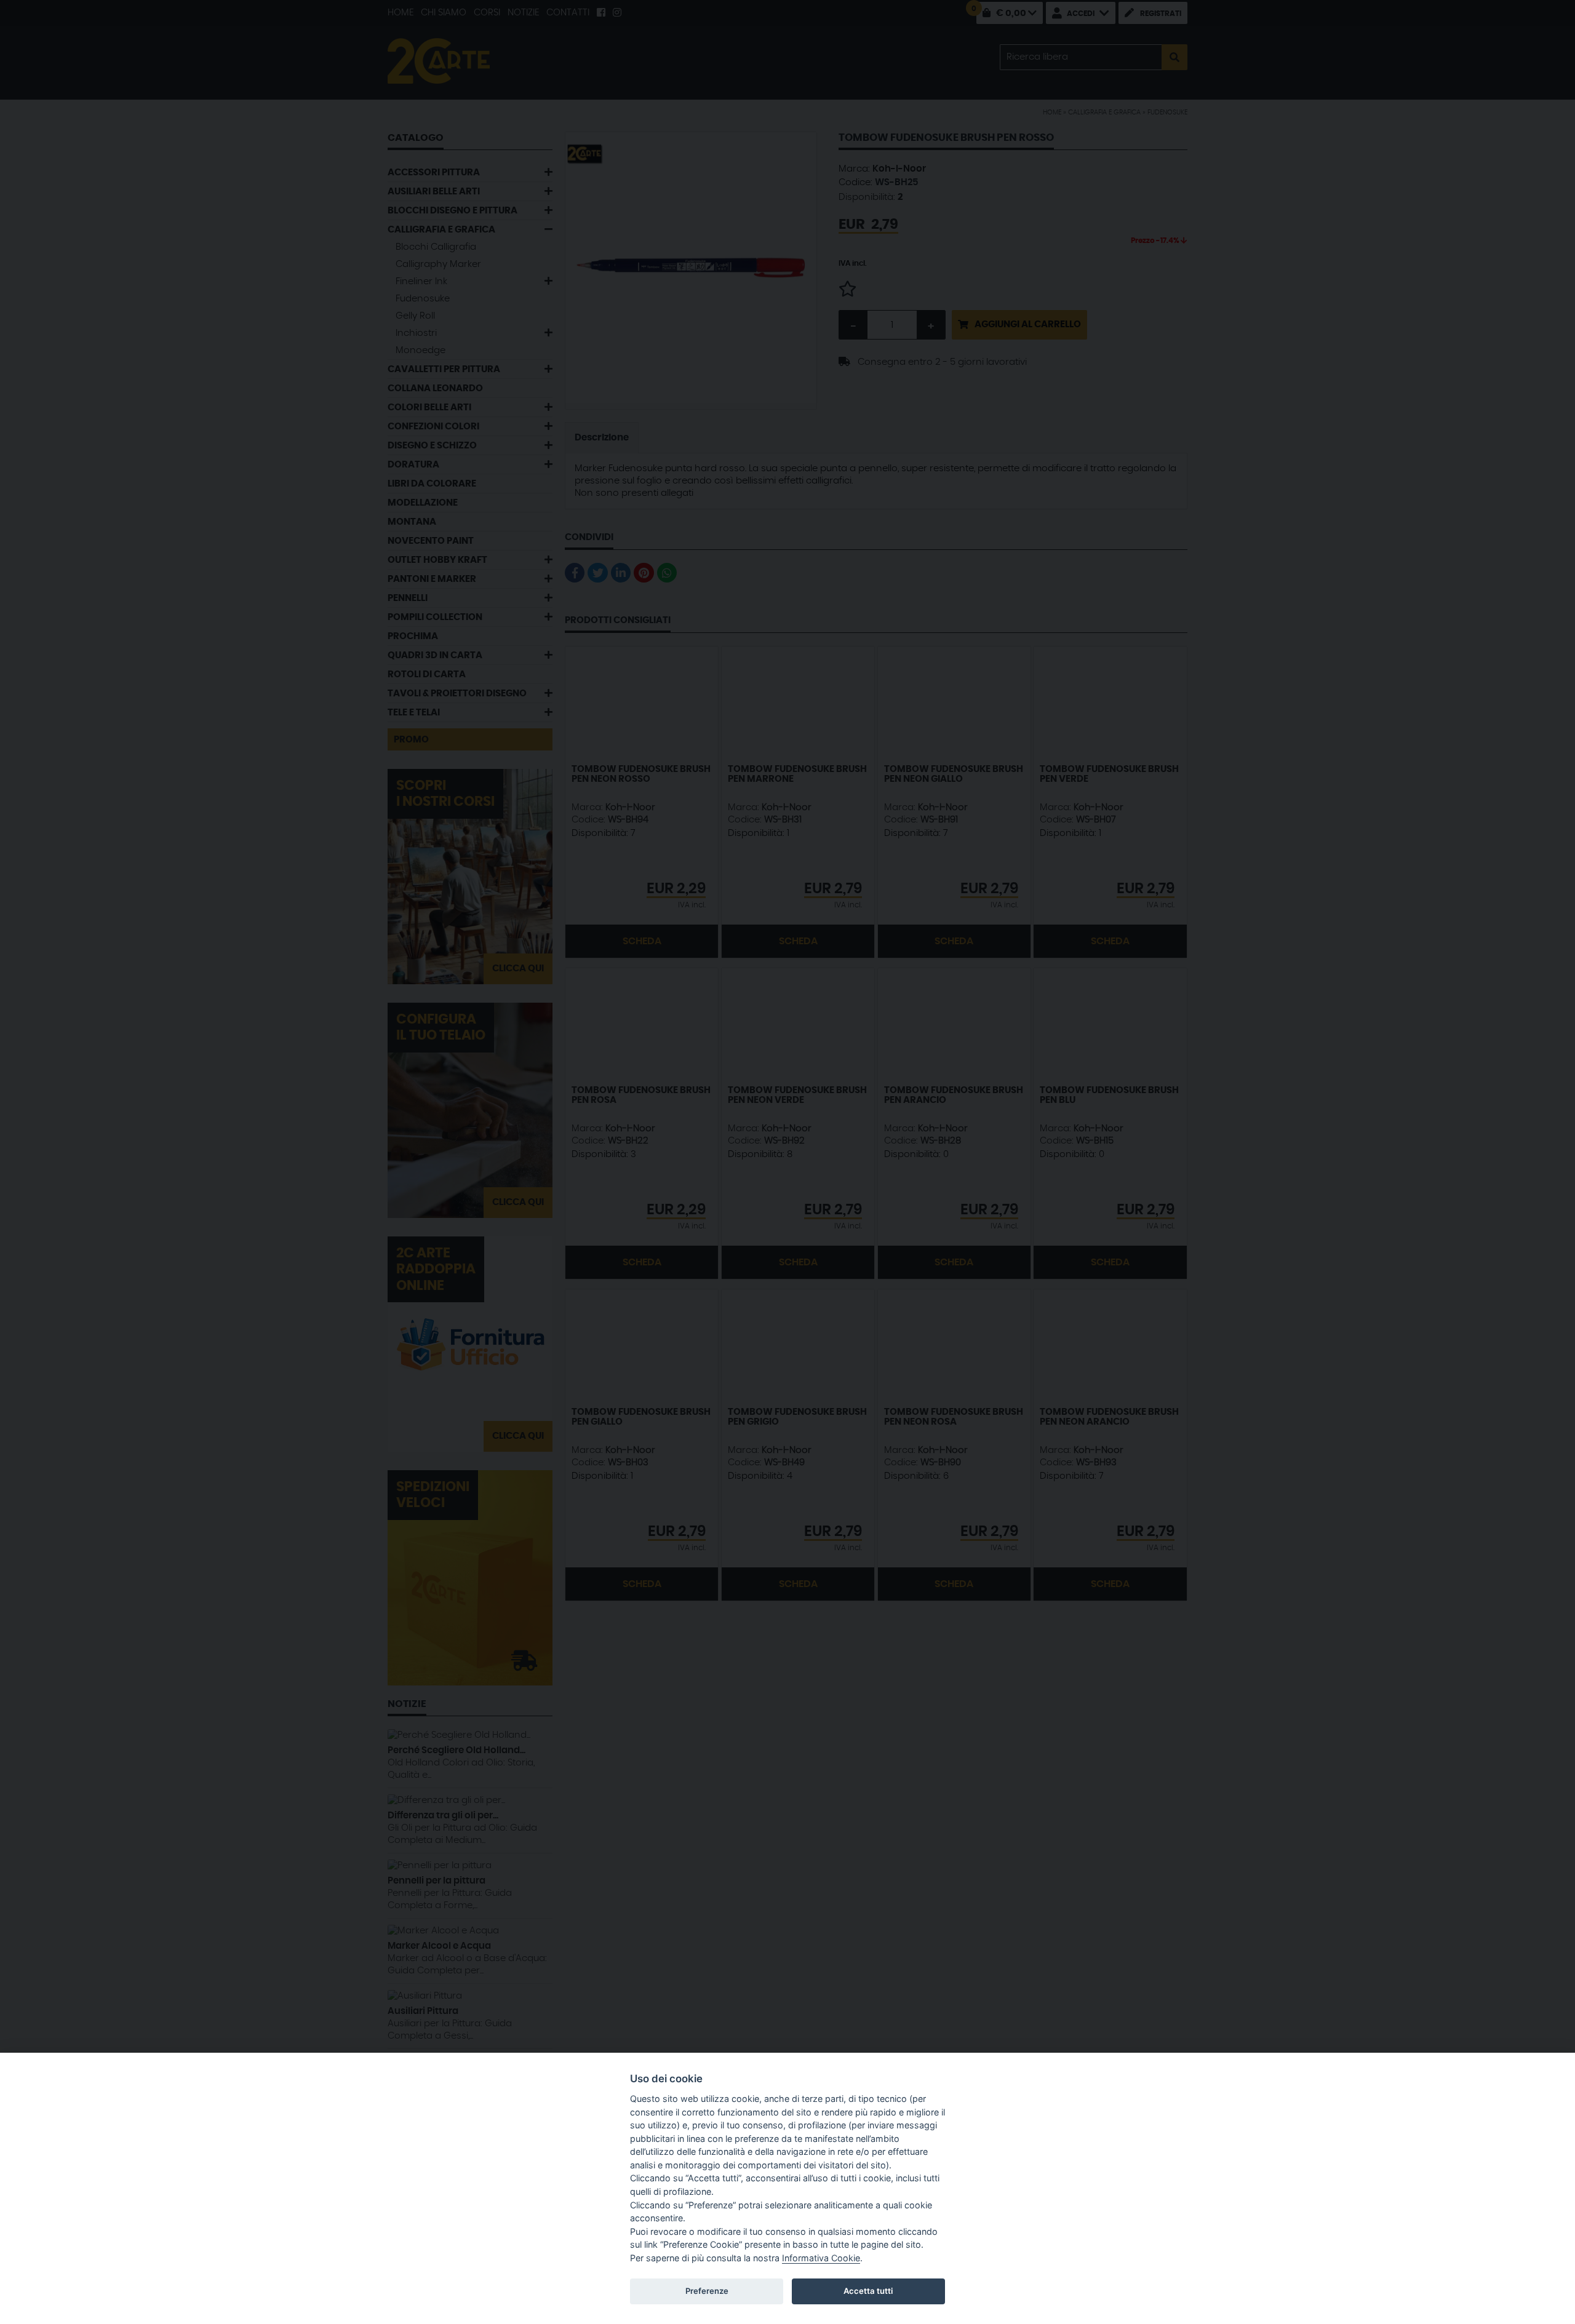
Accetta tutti (868, 2291)
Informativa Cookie (821, 2258)
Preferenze (707, 2291)
